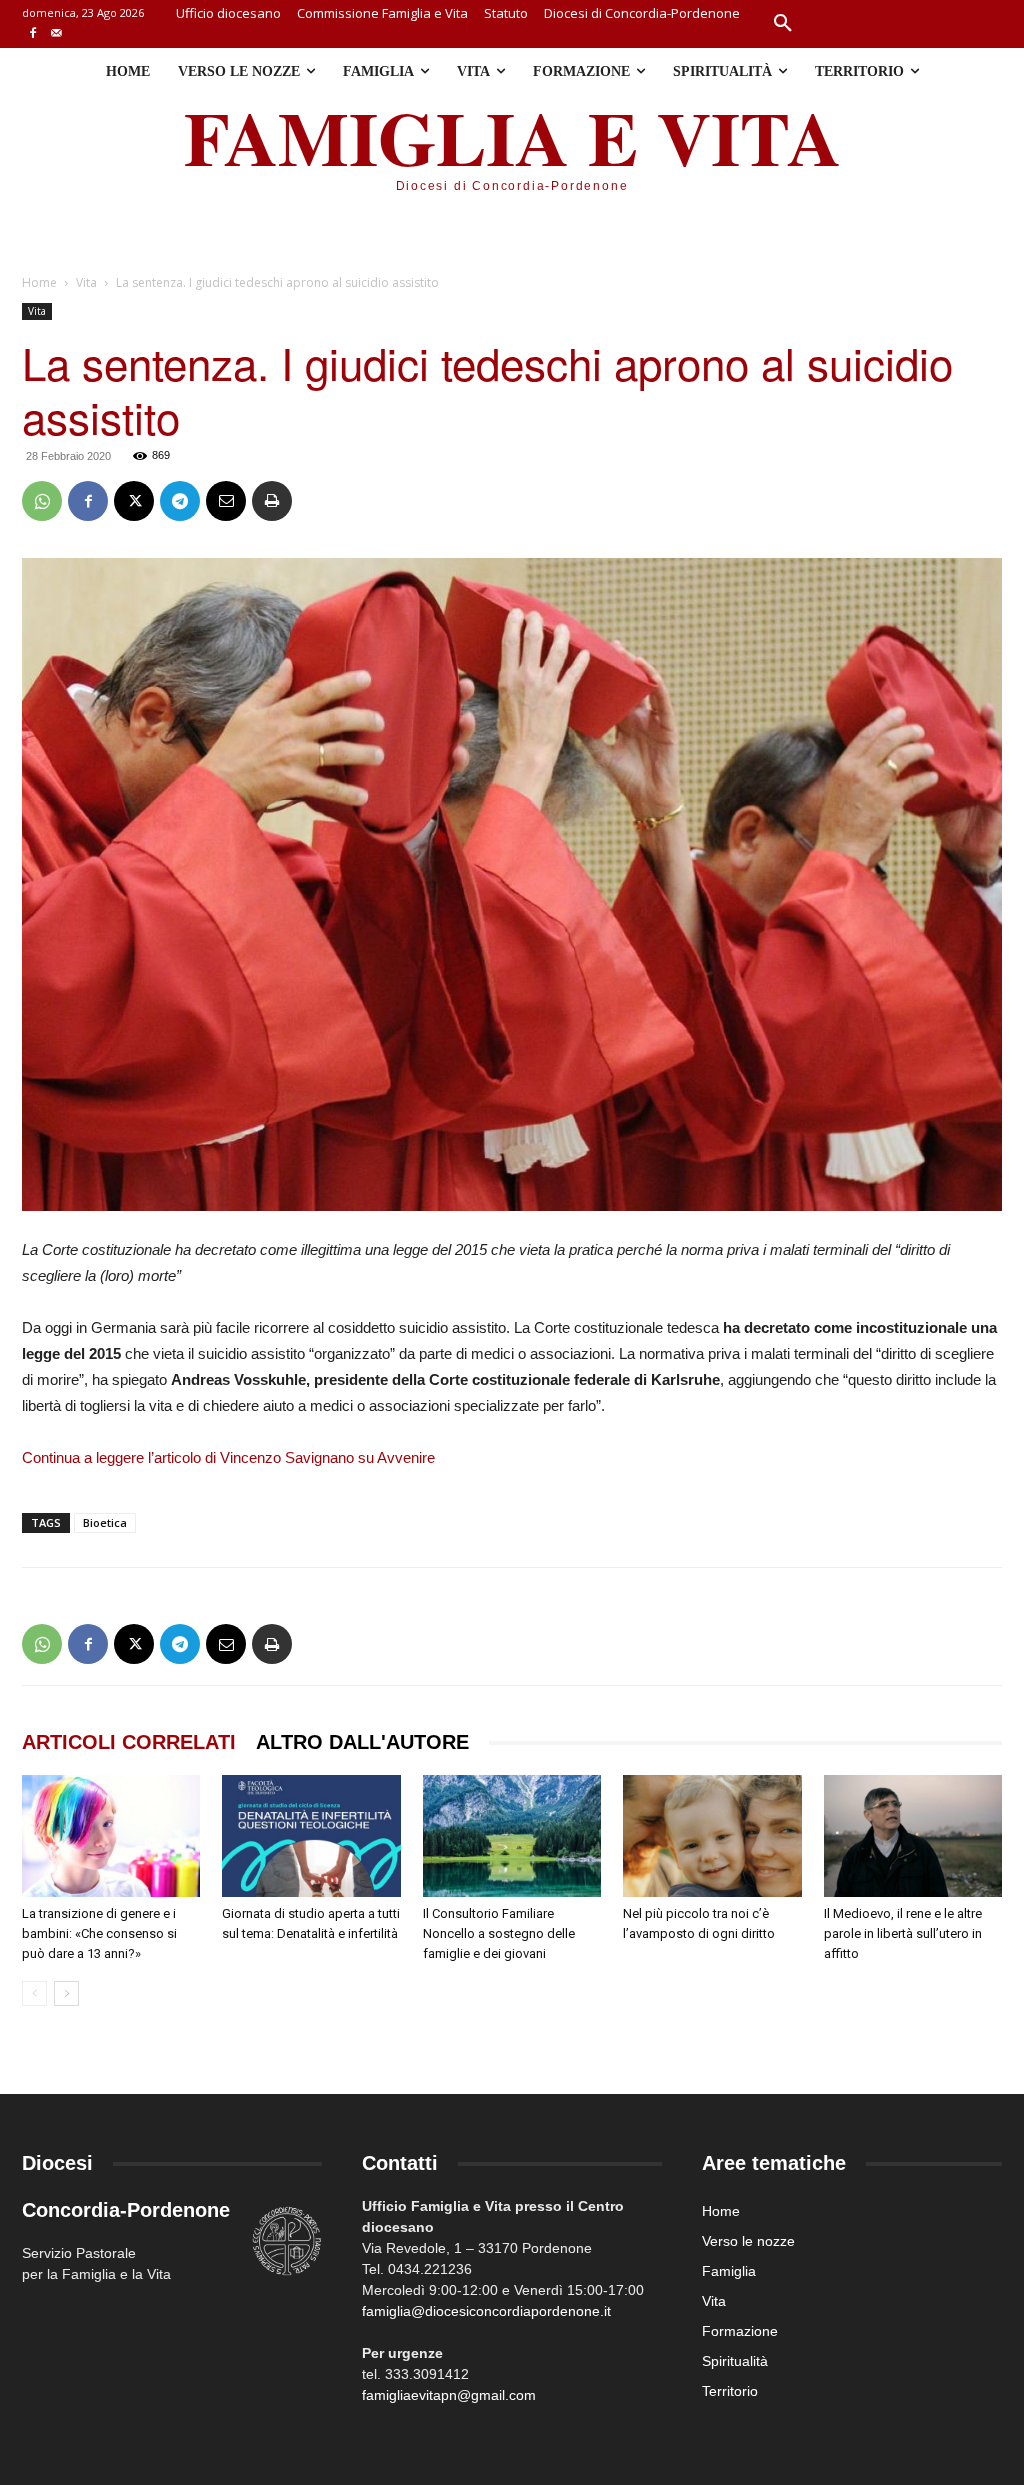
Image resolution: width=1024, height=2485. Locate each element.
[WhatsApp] (42, 501)
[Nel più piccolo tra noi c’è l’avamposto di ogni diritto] (712, 1836)
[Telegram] (180, 501)
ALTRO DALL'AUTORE (362, 1742)
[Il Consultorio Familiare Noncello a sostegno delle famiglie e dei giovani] (512, 1836)
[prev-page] (34, 1993)
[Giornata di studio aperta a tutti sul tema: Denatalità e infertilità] (311, 1836)
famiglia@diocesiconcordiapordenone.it (486, 2311)
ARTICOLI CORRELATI (129, 1742)
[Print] (272, 501)
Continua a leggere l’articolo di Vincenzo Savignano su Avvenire (228, 1457)
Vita (86, 282)
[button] (783, 24)
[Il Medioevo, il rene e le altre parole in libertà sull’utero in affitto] (913, 1836)
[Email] (226, 501)
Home (39, 282)
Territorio (730, 2391)
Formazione (740, 2331)
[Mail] (56, 34)
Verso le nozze (748, 2241)
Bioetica (105, 1522)
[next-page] (66, 1993)
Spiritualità (735, 2361)
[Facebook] (33, 34)
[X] (134, 501)
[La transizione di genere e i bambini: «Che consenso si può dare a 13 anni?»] (111, 1836)
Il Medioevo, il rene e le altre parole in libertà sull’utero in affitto (903, 1933)
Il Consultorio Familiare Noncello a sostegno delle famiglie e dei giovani (499, 1933)
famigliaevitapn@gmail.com (449, 2395)
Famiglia (729, 2271)
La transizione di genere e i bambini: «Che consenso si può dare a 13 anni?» (99, 1933)
